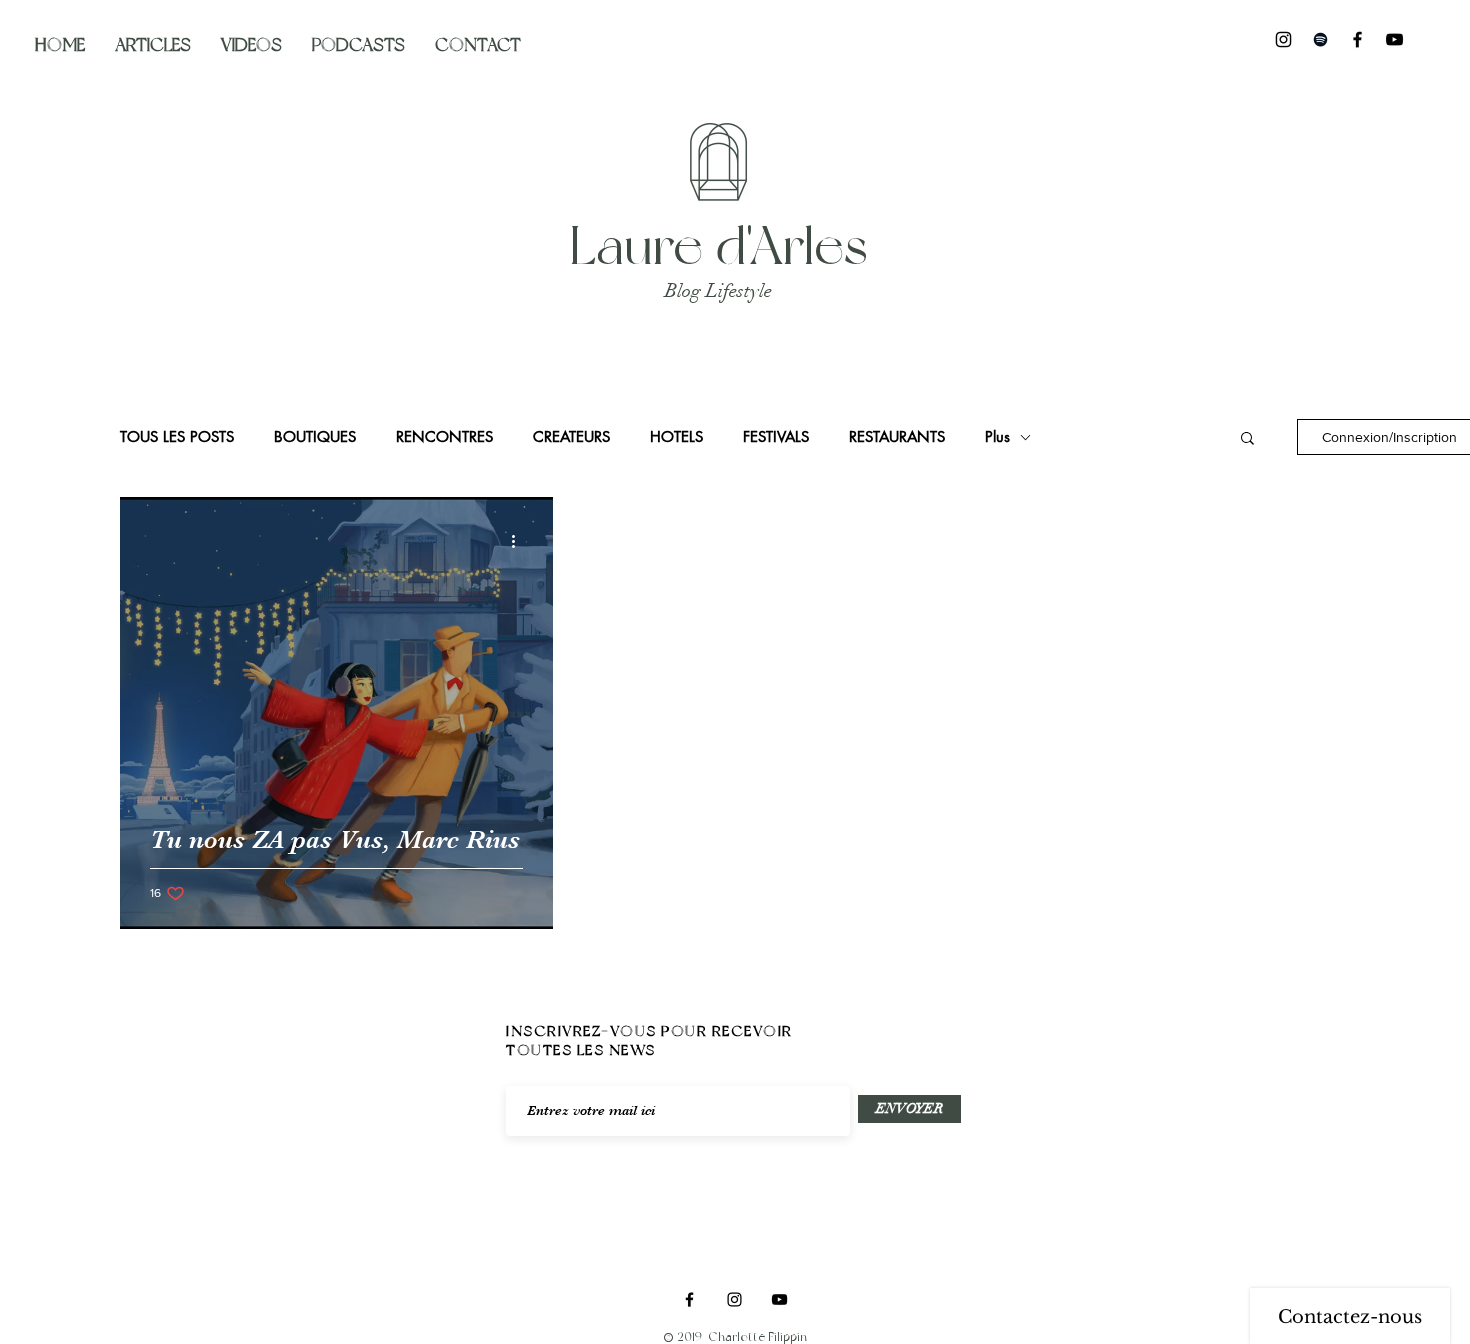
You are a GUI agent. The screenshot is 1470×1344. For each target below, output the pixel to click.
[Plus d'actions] (520, 541)
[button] (1247, 439)
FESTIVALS (776, 437)
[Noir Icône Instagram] (1283, 39)
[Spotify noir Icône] (1320, 39)
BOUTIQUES (315, 437)
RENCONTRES (444, 437)
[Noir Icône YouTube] (1394, 39)
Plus (997, 437)
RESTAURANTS (897, 437)
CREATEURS (571, 437)
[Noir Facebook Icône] (1357, 39)
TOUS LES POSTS (177, 437)
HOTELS (676, 437)
